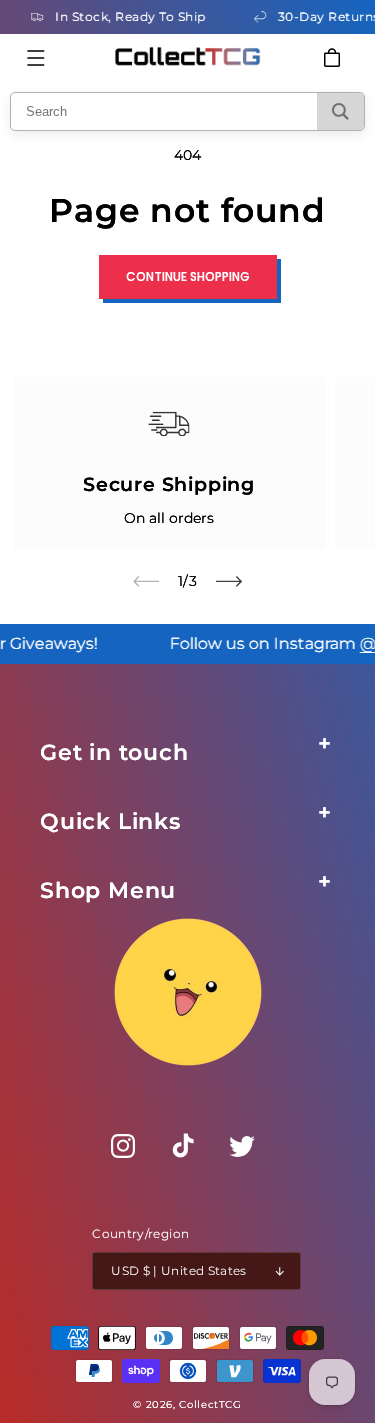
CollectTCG (210, 1404)
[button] (36, 58)
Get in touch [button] (114, 752)
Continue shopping (188, 276)
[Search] (340, 111)
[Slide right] (229, 581)
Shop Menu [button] (108, 890)
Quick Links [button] (110, 821)
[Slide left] (146, 581)
